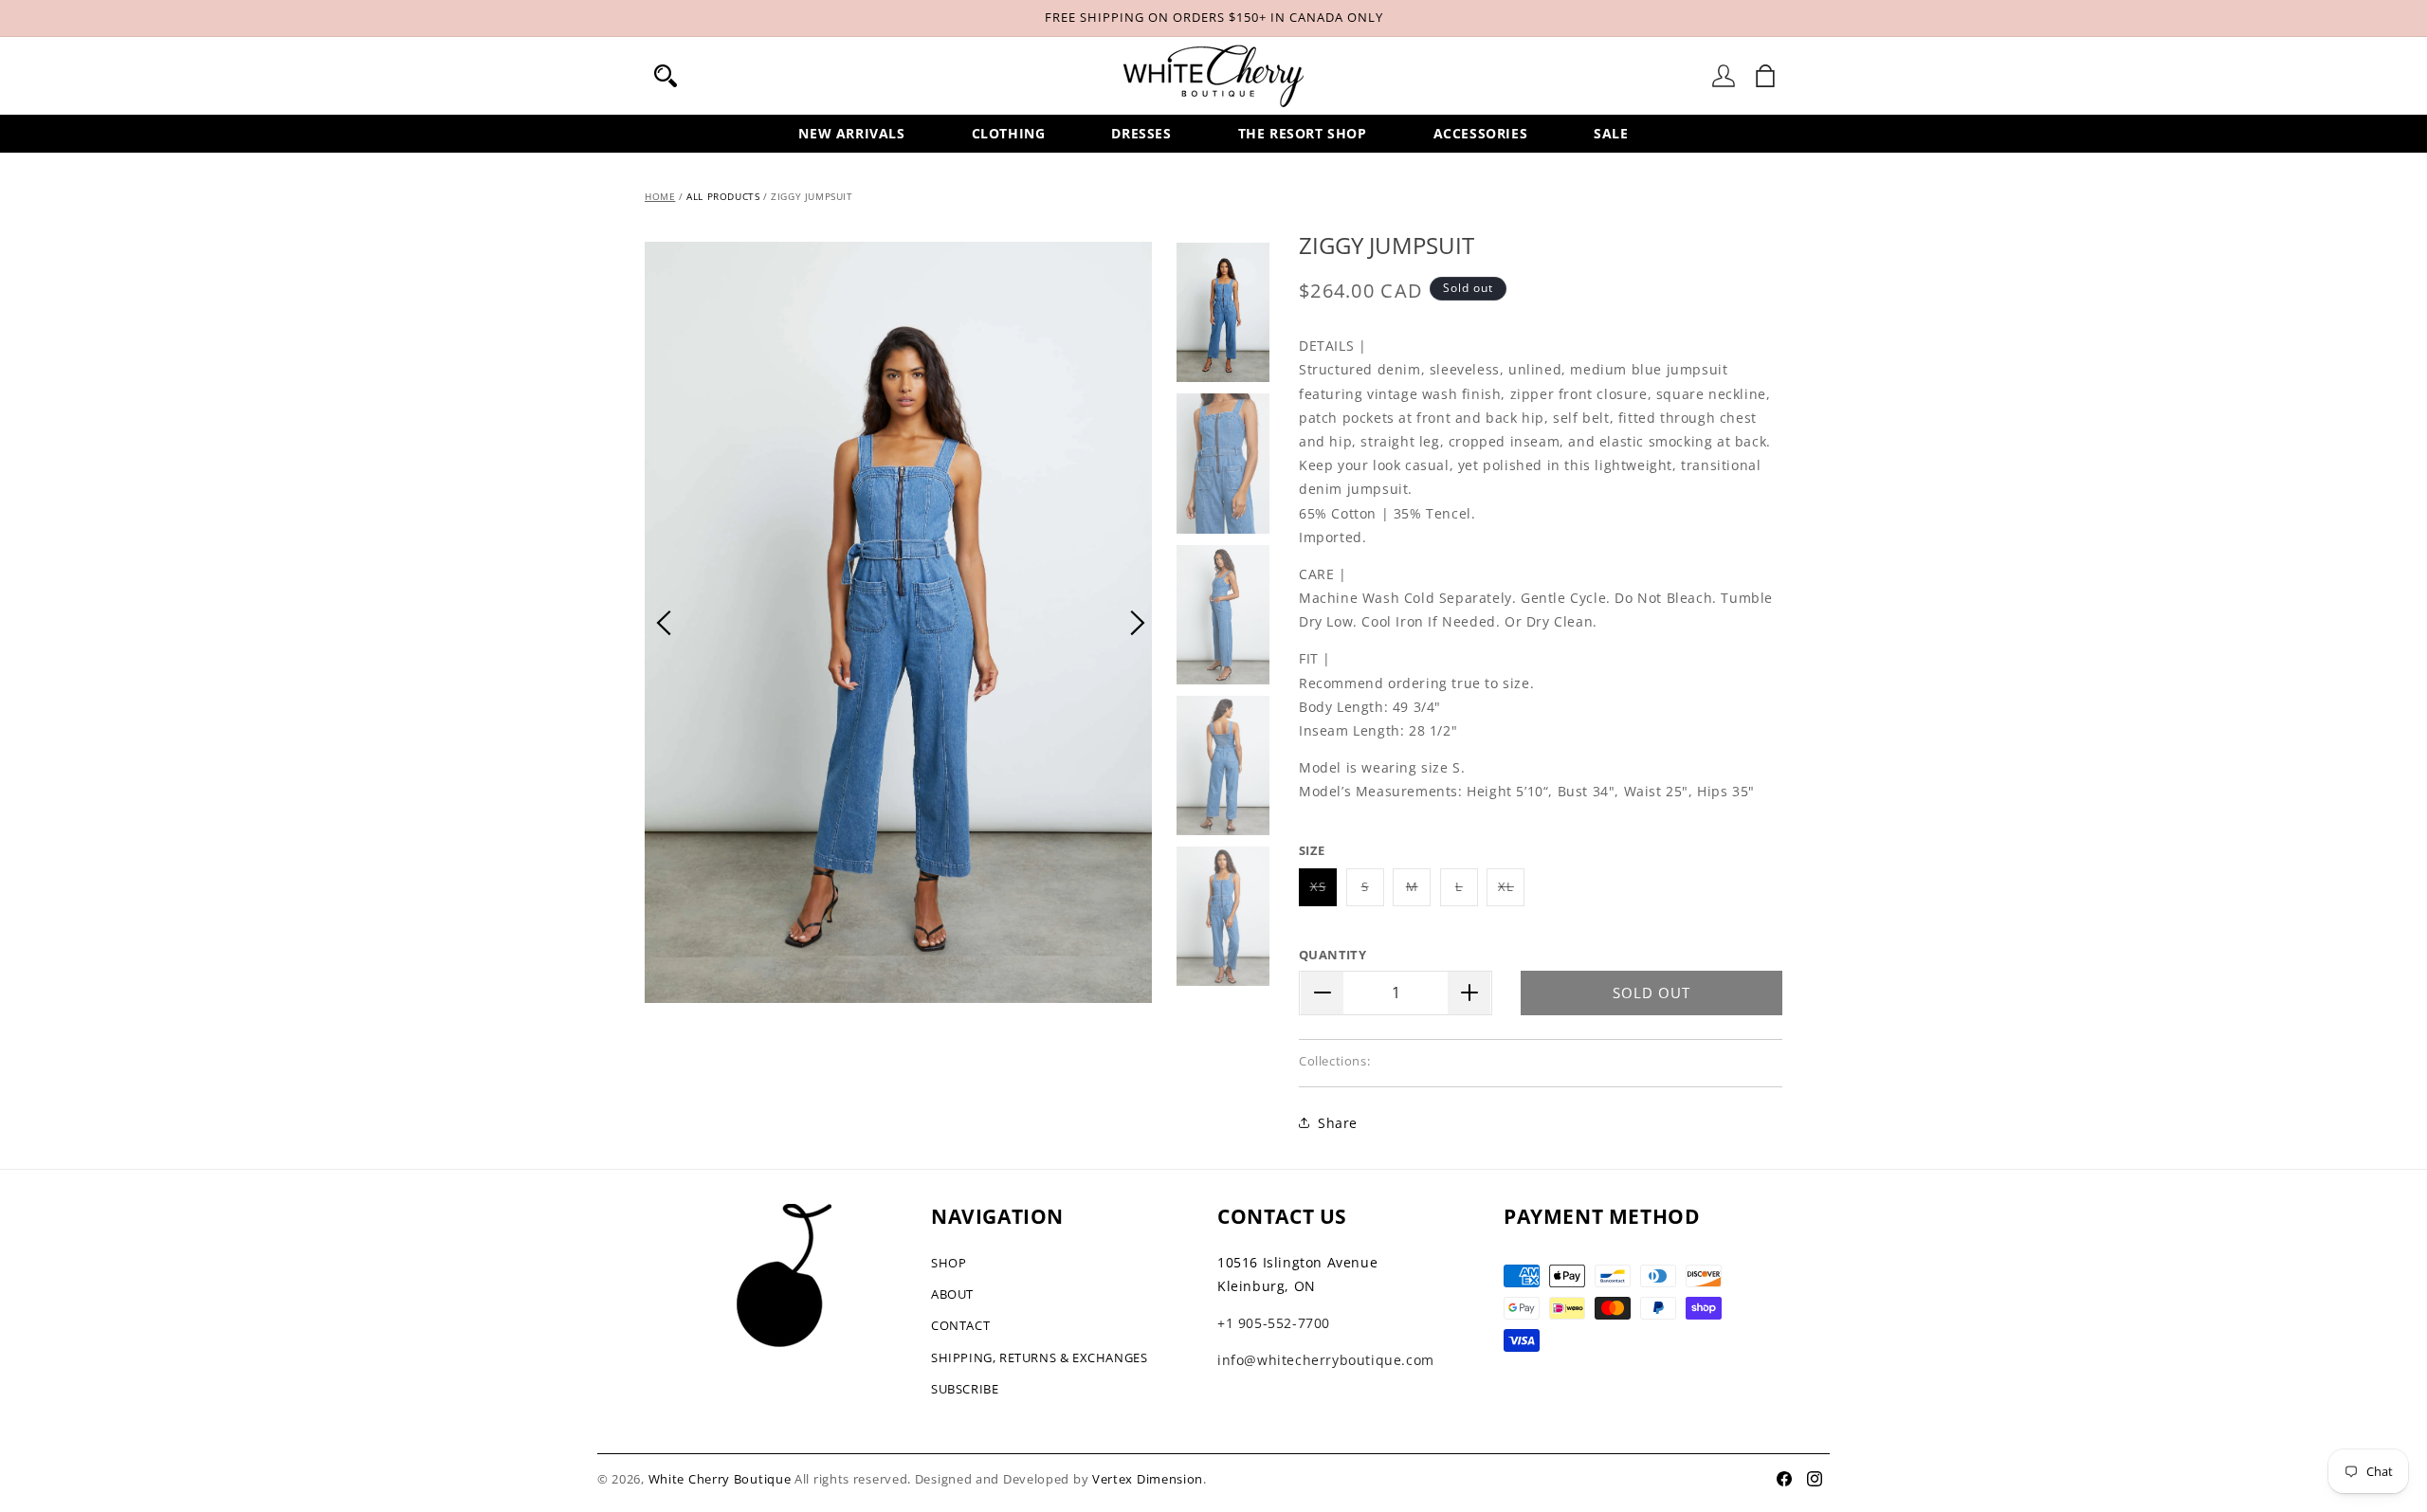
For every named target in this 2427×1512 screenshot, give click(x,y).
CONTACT (960, 1325)
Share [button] (1338, 1123)
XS (1323, 892)
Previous (664, 623)
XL (1511, 892)
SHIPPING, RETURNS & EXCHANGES (1039, 1357)
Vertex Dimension (1148, 1479)
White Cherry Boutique (720, 1479)
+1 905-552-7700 (1274, 1323)
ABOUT (952, 1294)
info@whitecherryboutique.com (1326, 1360)
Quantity (1332, 955)
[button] (666, 76)
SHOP (949, 1263)
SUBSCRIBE (965, 1389)
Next (1138, 623)
